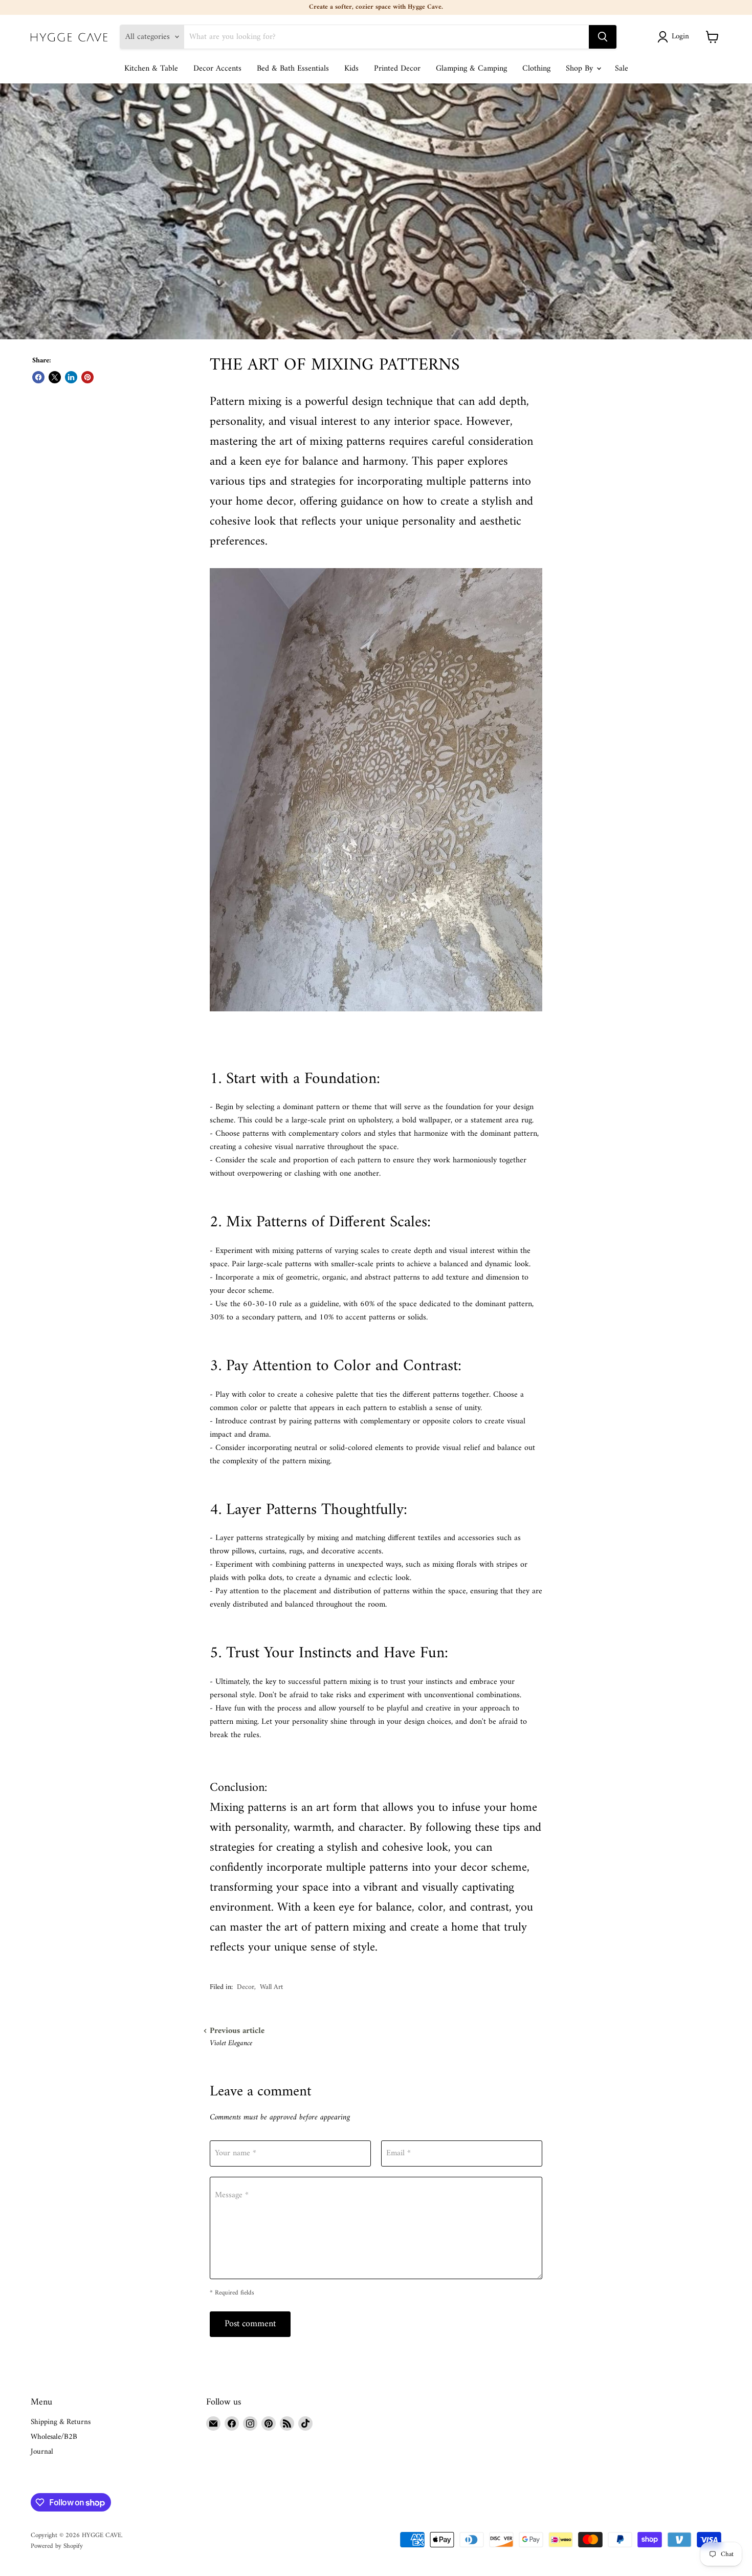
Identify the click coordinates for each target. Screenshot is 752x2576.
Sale (622, 69)
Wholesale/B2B (54, 2437)
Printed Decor (397, 69)
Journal (42, 2452)
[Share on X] (55, 377)
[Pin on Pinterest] (87, 377)
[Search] (603, 37)
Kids (351, 69)
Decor (246, 1987)
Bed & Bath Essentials (293, 69)
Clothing (536, 69)
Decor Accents (217, 69)
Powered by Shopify (57, 2546)
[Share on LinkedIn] (71, 377)
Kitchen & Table (151, 69)
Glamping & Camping (471, 69)
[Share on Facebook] (38, 377)
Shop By (581, 69)
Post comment (250, 2324)
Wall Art (271, 1987)
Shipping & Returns (61, 2422)
